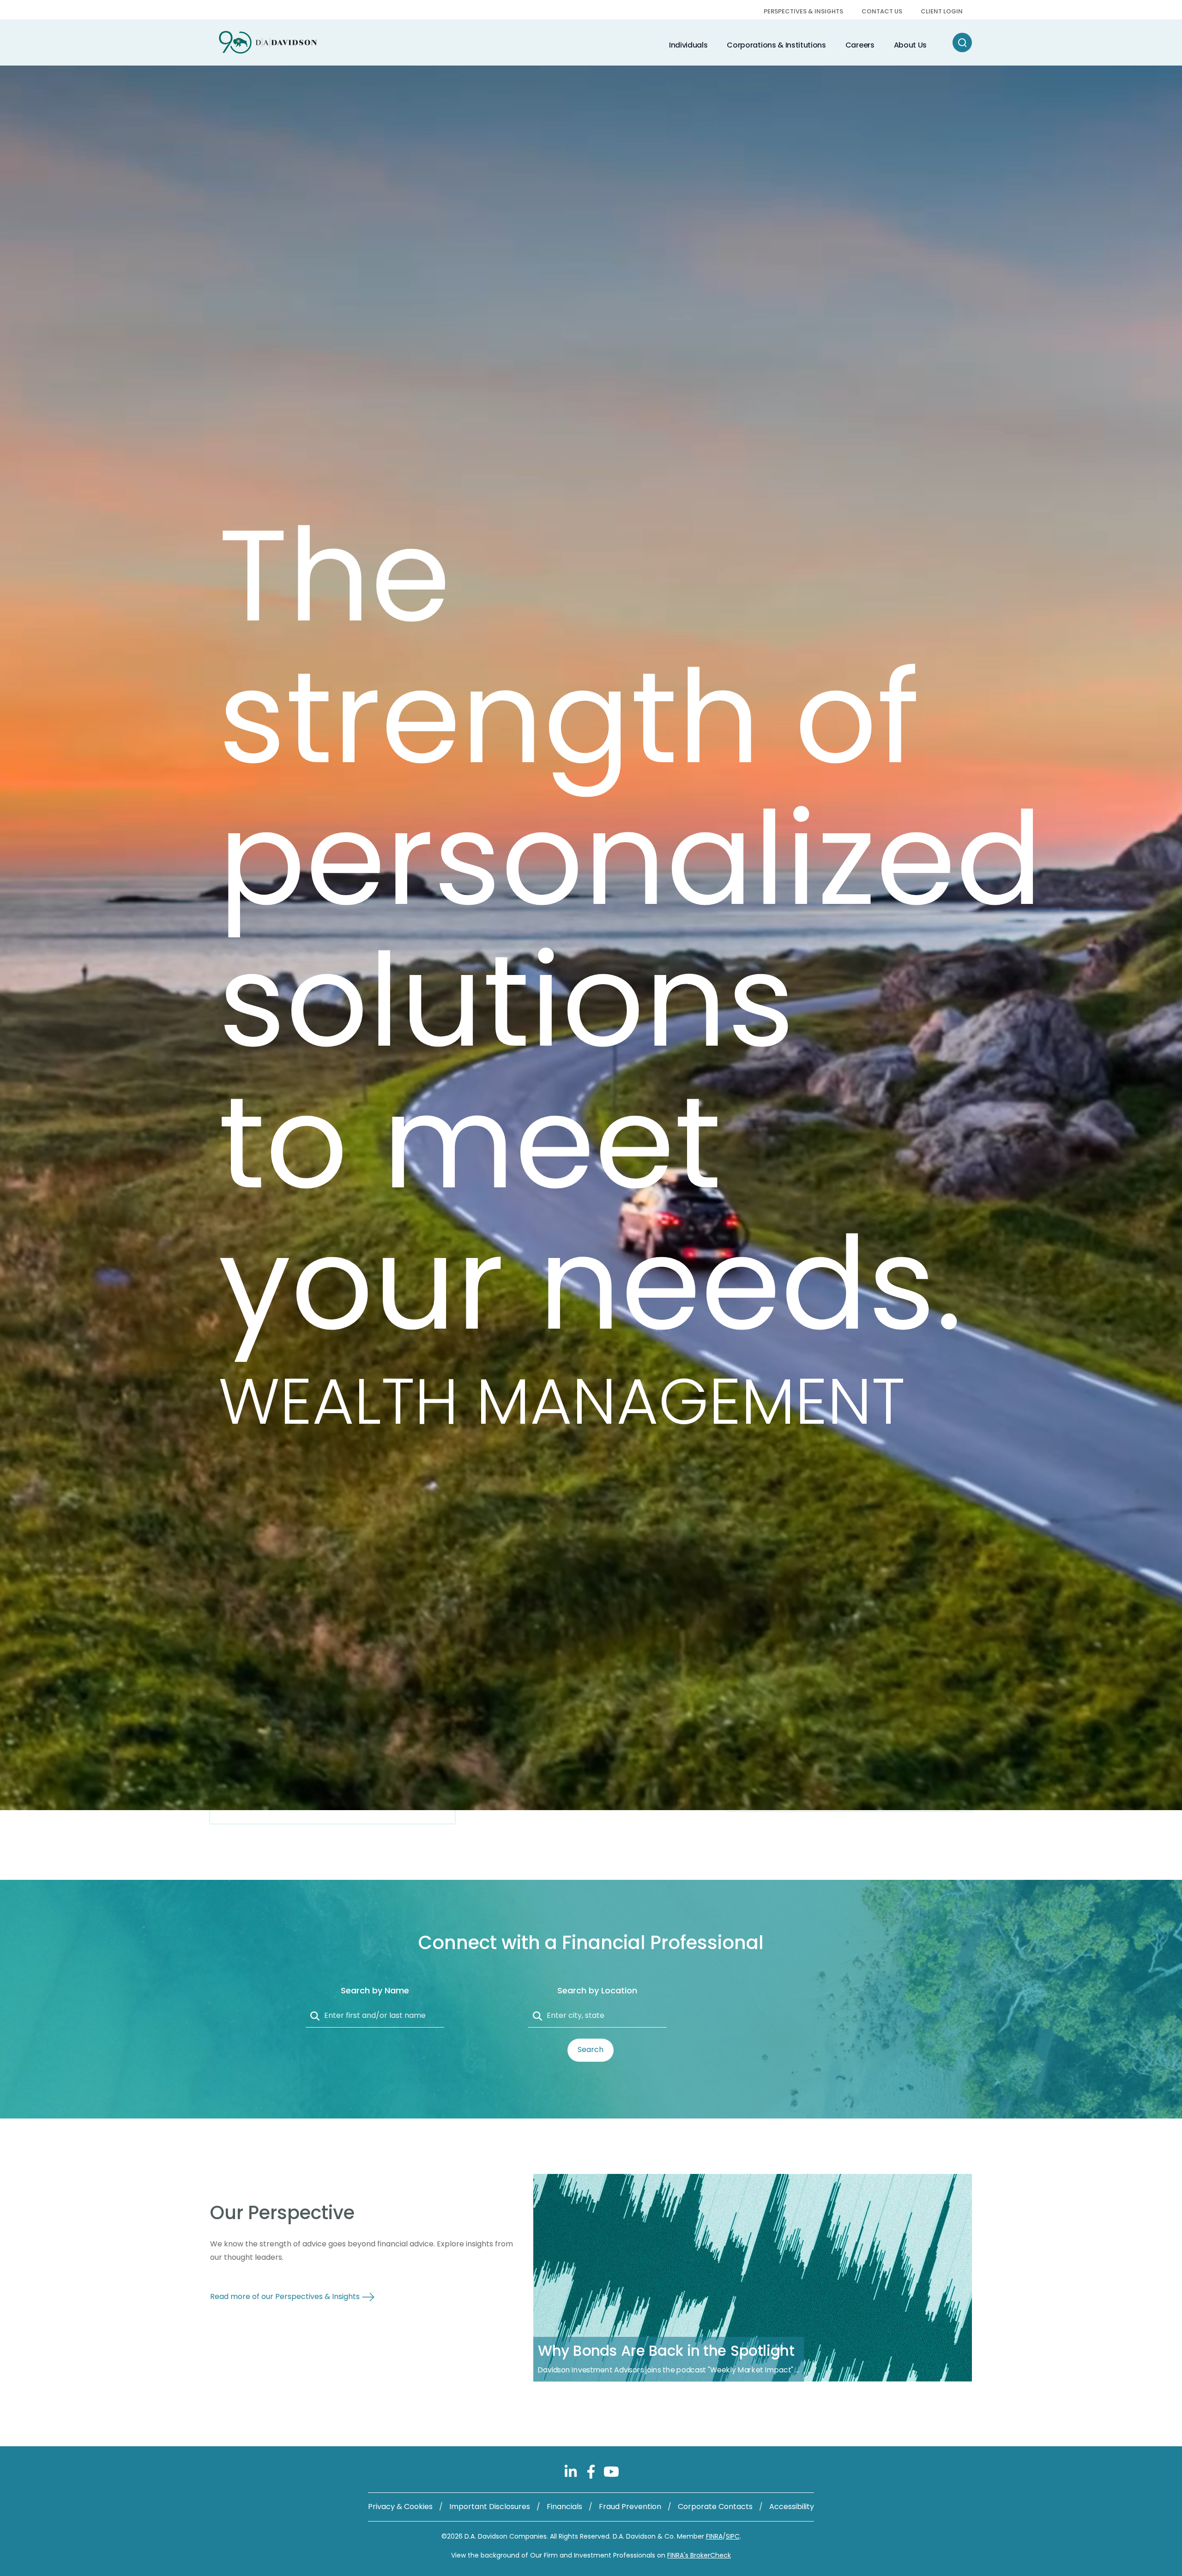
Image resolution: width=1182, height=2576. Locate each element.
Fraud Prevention (630, 2507)
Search (591, 2049)
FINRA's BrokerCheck (699, 2555)
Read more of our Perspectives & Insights (286, 2296)
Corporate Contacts (715, 2507)
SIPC (733, 2536)
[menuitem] (803, 12)
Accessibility (792, 2507)
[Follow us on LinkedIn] (572, 2471)
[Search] (962, 42)
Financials (564, 2507)
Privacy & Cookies (400, 2507)
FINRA (714, 2536)
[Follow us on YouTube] (611, 2471)
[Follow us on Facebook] (592, 2471)
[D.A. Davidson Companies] (268, 42)
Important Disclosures (490, 2507)
